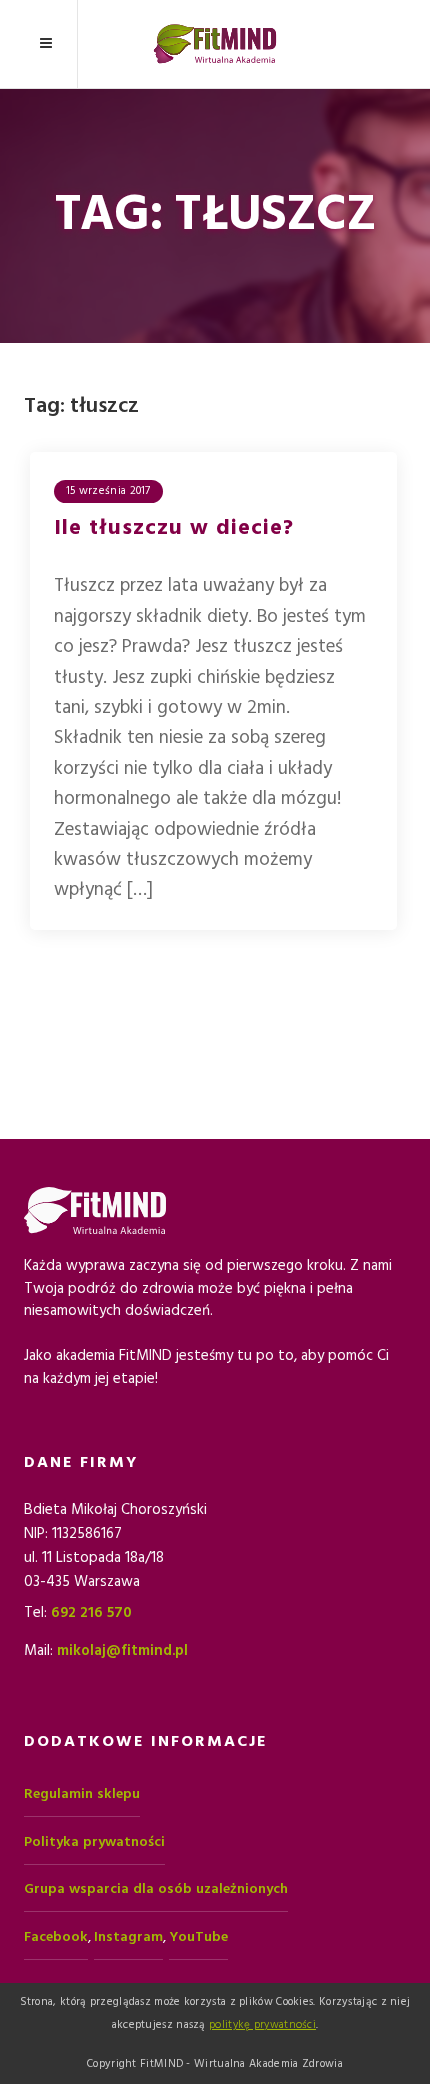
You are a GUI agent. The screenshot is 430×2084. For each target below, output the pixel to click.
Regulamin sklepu (82, 1794)
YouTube (198, 1937)
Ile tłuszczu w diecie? (174, 527)
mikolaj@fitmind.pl (122, 1650)
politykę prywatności (262, 2024)
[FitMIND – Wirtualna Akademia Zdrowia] (214, 44)
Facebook (56, 1937)
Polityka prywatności (94, 1842)
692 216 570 (91, 1612)
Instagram (128, 1937)
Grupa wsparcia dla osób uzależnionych (156, 1889)
